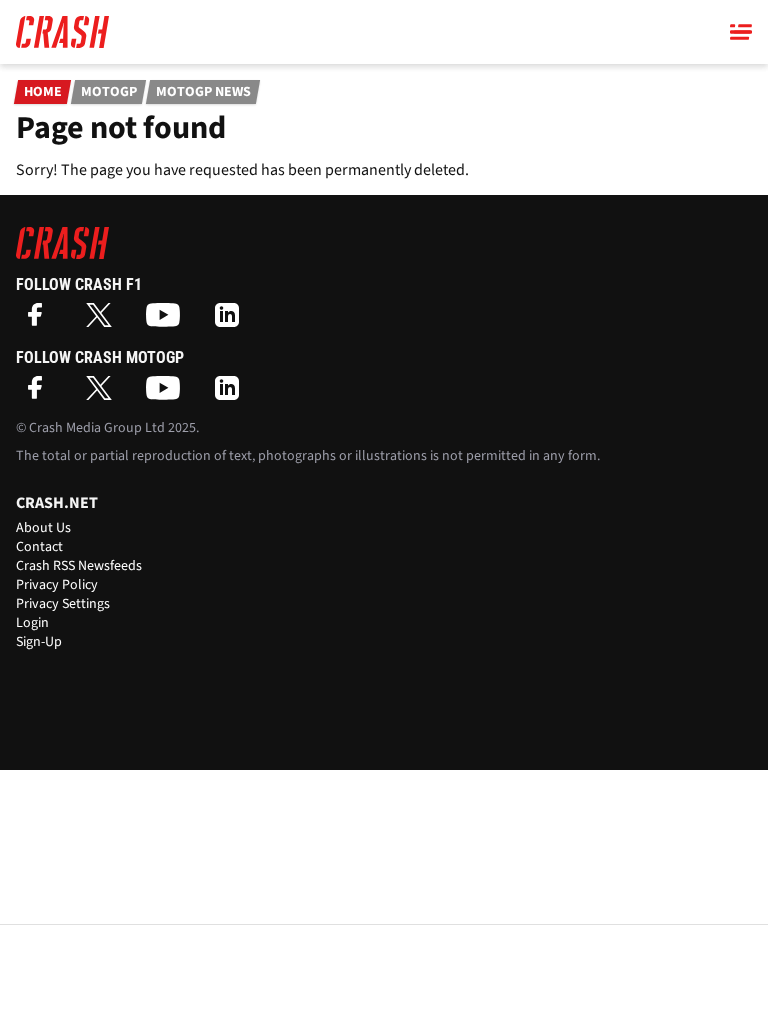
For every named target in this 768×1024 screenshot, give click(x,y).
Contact (39, 547)
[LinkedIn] (232, 321)
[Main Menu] (741, 32)
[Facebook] (40, 321)
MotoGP (109, 92)
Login (32, 623)
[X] (104, 321)
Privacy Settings (63, 604)
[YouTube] (168, 321)
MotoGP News (203, 92)
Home (43, 92)
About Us (43, 528)
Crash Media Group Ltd (97, 428)
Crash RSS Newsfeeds (79, 566)
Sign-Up (39, 642)
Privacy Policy (57, 585)
